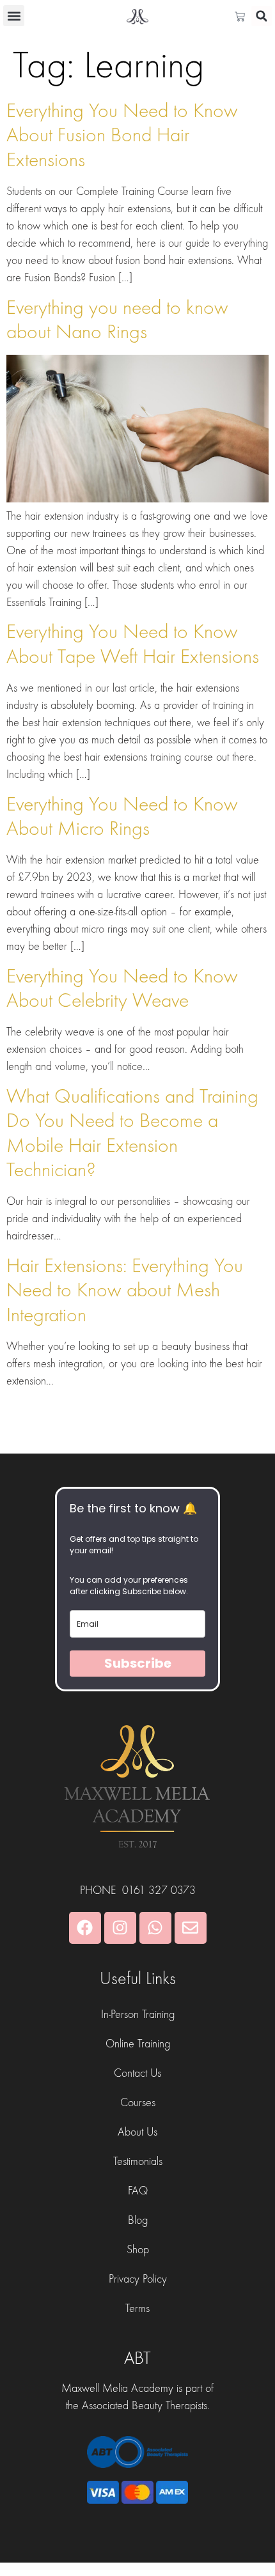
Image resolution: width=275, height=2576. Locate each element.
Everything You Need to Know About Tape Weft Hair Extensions (133, 644)
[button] (14, 16)
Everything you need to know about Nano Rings (117, 320)
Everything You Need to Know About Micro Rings (122, 817)
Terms (137, 2308)
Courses (138, 2103)
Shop (138, 2250)
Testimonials (138, 2161)
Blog (138, 2220)
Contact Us (137, 2073)
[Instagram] (120, 1928)
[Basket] (243, 17)
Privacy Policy (138, 2279)
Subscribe (138, 1663)
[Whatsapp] (155, 1928)
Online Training (138, 2044)
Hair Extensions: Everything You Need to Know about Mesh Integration (125, 1291)
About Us (137, 2132)
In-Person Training (138, 2014)
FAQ (138, 2191)
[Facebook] (85, 1928)
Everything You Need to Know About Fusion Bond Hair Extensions (122, 136)
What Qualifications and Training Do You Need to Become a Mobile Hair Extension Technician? (132, 1133)
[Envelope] (191, 1928)
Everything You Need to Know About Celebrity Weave (122, 989)
